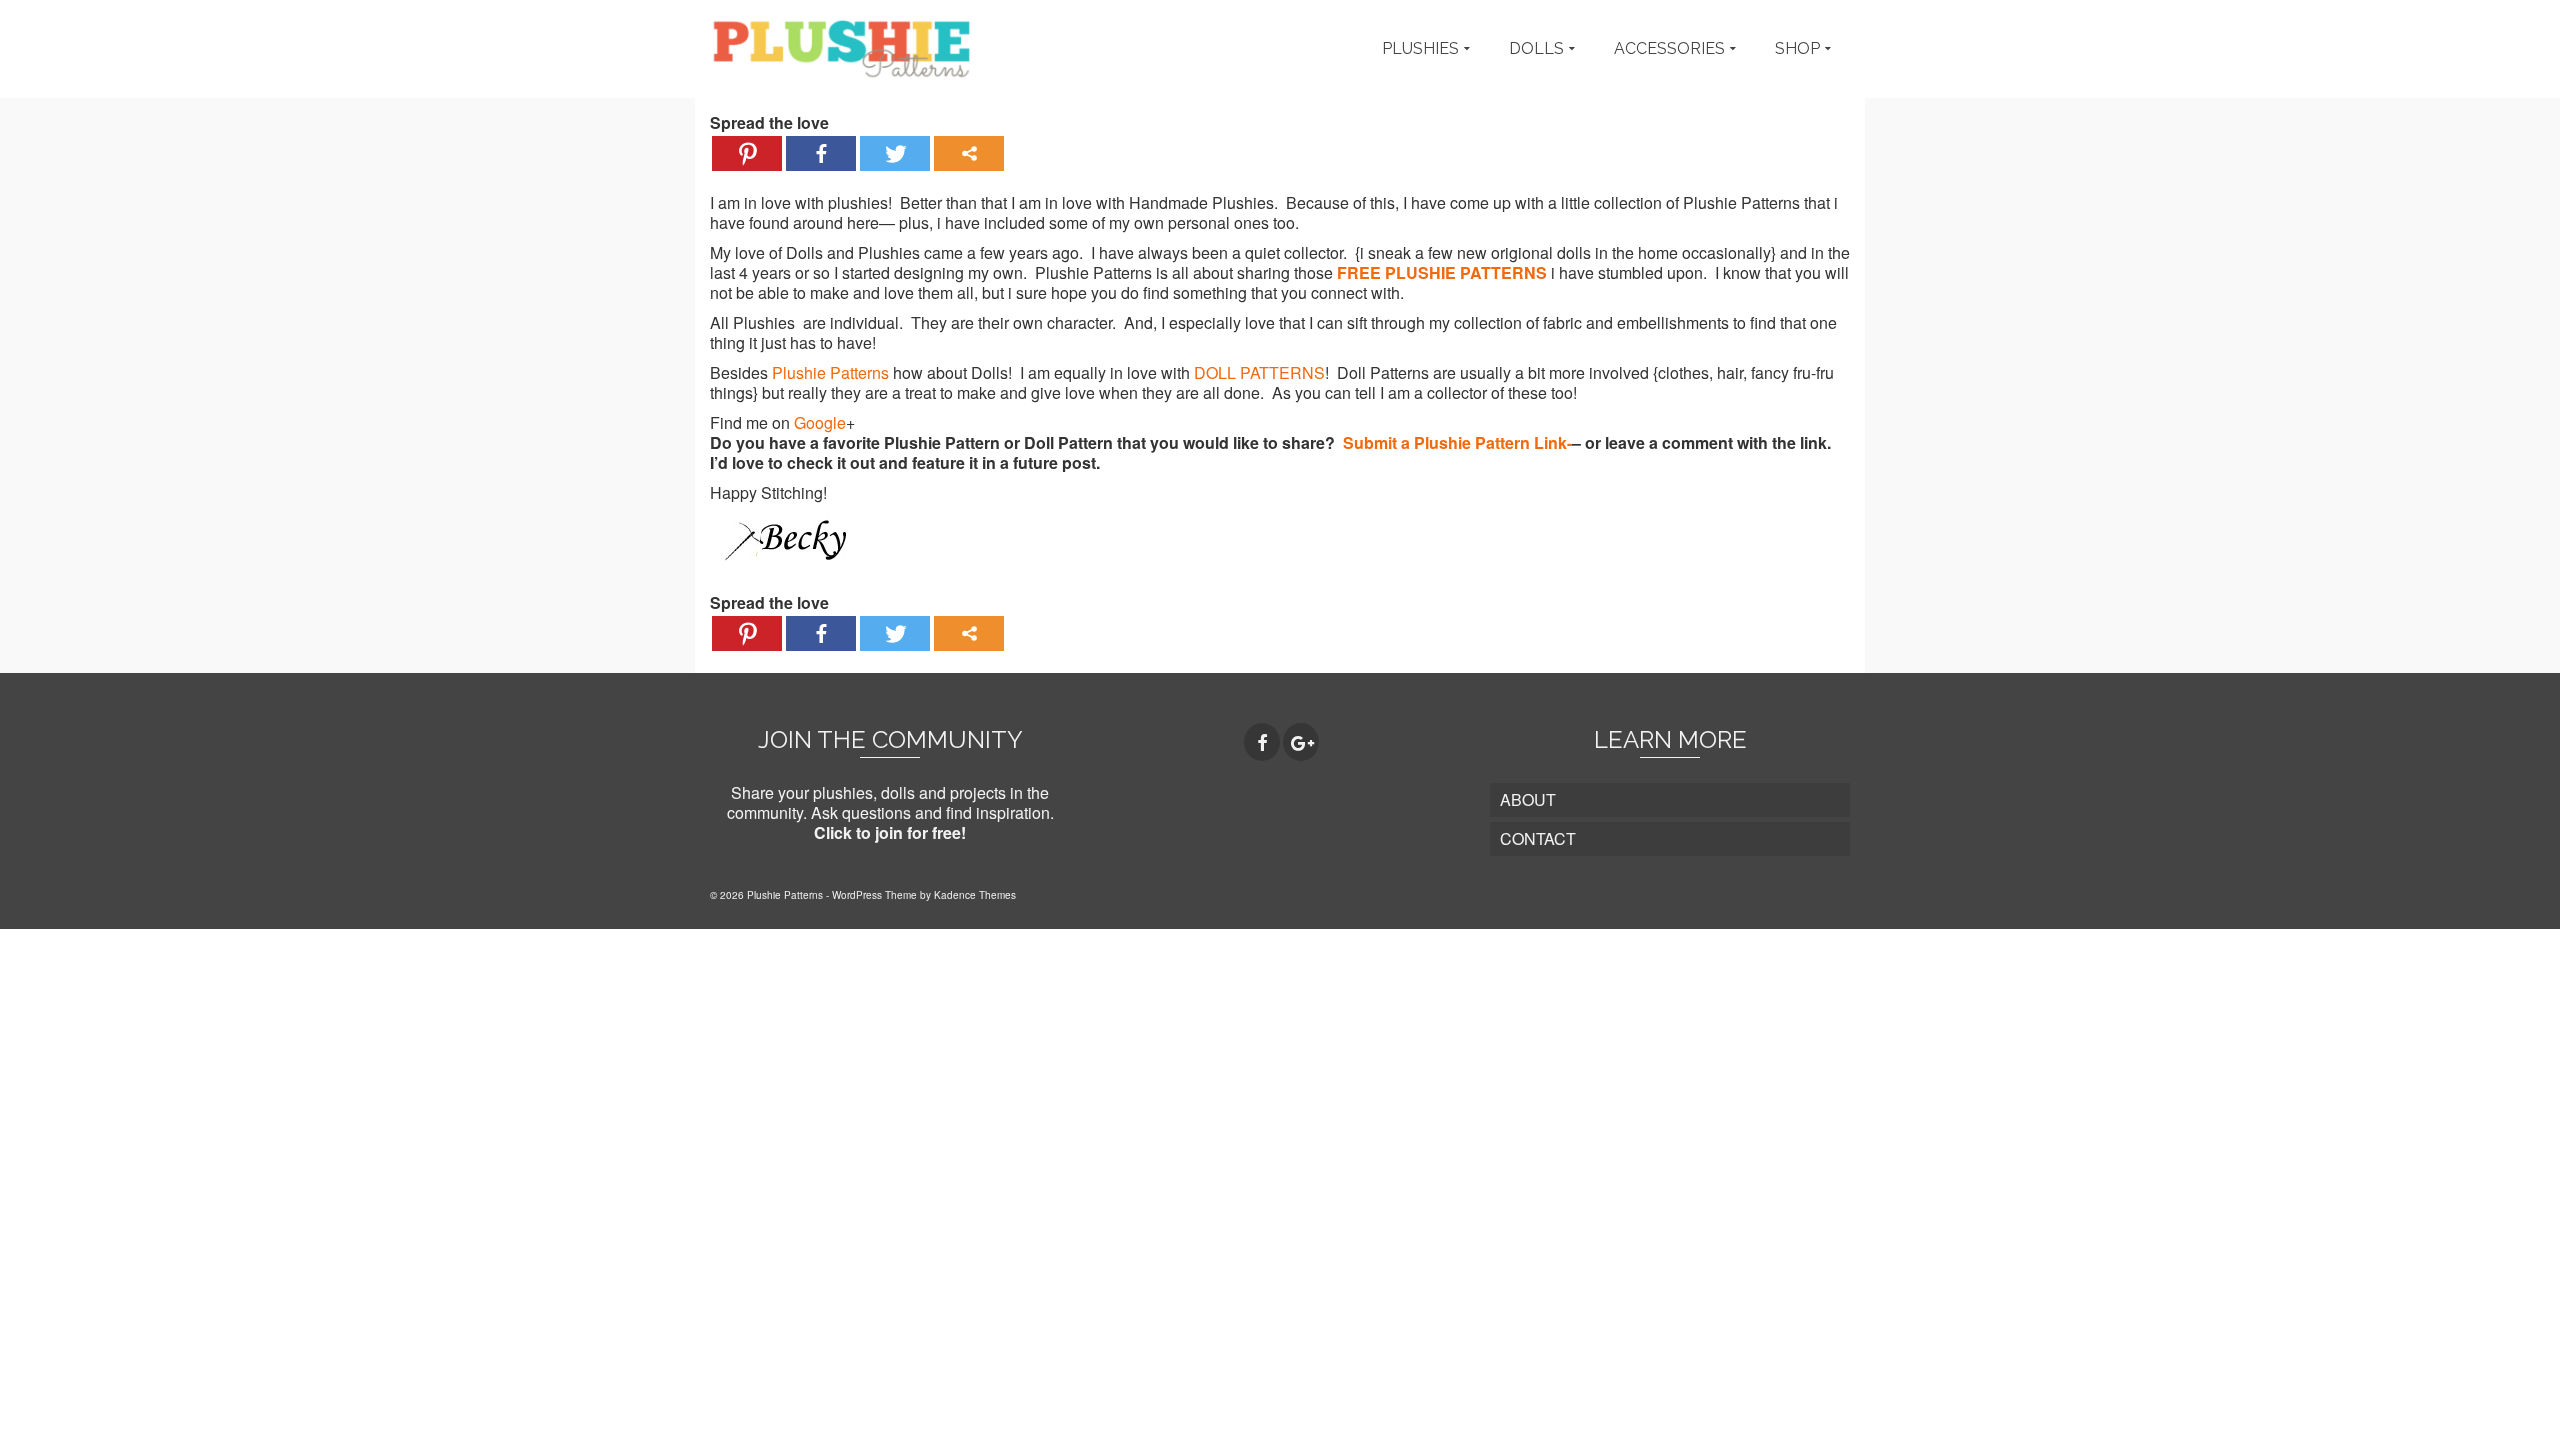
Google (820, 422)
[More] (969, 153)
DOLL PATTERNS (1259, 372)
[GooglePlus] (1301, 742)
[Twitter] (895, 153)
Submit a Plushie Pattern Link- (1457, 442)
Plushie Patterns (830, 372)
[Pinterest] (747, 153)
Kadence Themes (975, 895)
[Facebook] (821, 153)
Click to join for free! (890, 832)
